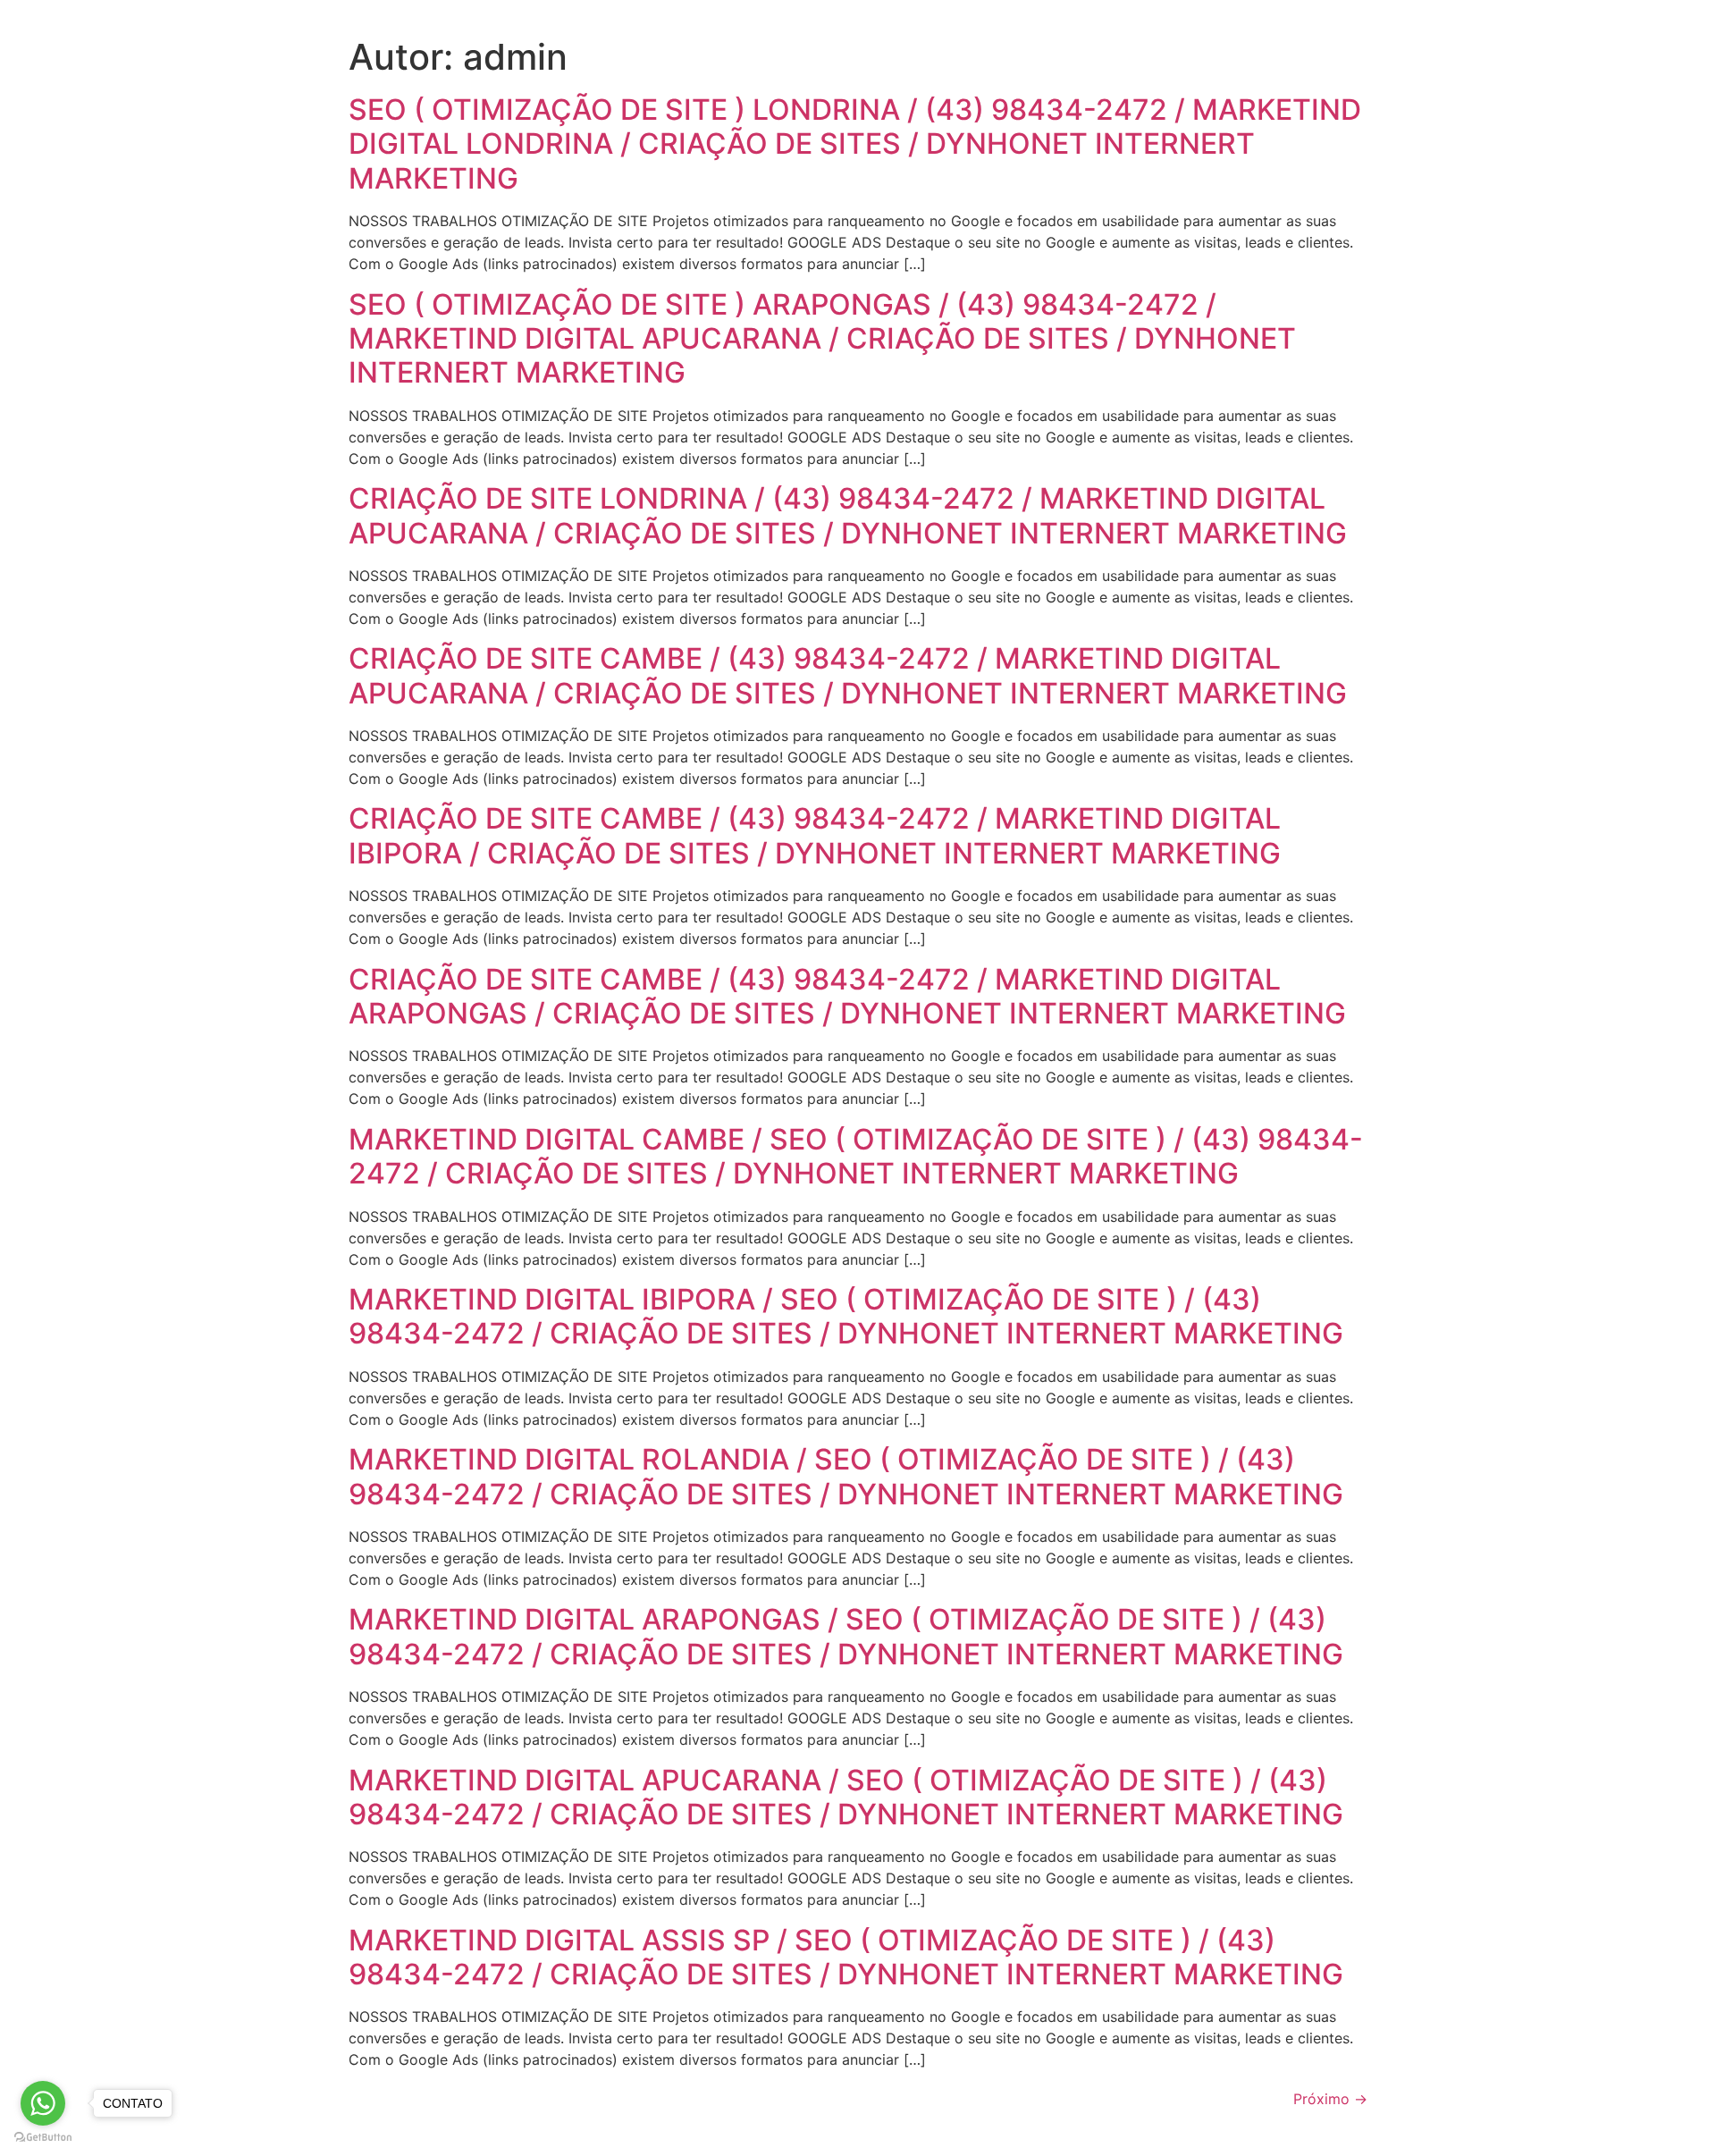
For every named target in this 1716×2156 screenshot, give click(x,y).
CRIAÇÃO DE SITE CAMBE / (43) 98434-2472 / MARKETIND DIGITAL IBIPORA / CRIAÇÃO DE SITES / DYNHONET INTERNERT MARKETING (815, 835)
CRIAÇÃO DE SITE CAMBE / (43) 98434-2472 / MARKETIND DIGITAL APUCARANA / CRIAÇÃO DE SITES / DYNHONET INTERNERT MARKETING (848, 675)
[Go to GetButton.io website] (43, 2138)
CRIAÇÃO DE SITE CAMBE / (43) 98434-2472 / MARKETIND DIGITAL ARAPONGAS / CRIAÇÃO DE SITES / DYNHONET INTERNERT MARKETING (847, 996)
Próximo (1330, 2099)
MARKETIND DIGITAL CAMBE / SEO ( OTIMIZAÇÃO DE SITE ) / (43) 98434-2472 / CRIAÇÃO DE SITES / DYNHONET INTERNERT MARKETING (856, 1156)
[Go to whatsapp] (43, 2103)
